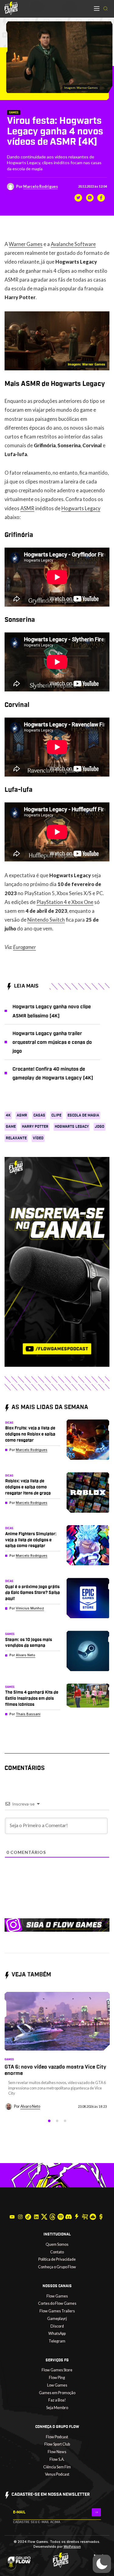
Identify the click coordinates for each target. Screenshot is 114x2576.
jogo (100, 1127)
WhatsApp (57, 2334)
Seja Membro (57, 2408)
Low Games (57, 2385)
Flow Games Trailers (57, 2311)
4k (8, 1115)
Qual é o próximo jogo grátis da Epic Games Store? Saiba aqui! (33, 1593)
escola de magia (83, 1115)
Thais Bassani (28, 1714)
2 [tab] (57, 2121)
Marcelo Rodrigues (40, 187)
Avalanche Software (73, 244)
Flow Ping (57, 2378)
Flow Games (57, 2296)
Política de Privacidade (57, 2259)
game (11, 1127)
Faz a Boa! (57, 2400)
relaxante (16, 1138)
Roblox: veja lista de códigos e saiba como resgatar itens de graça (28, 1487)
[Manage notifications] (11, 2565)
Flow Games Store (57, 2370)
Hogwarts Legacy (81, 508)
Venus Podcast (57, 2474)
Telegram (57, 2341)
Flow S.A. (57, 2459)
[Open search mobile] (105, 9)
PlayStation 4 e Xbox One (65, 902)
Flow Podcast (57, 2437)
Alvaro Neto (26, 1655)
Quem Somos (57, 2244)
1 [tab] (49, 2121)
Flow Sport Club (57, 2444)
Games (14, 113)
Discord (57, 2326)
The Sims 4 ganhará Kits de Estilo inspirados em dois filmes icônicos (32, 1698)
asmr (22, 1115)
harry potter (35, 1127)
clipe (56, 1115)
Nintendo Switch (46, 920)
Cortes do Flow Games (57, 2303)
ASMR (27, 508)
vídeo (38, 1138)
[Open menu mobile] (97, 9)
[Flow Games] (11, 8)
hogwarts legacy (72, 1127)
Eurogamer (24, 947)
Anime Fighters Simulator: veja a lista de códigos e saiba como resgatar (31, 1540)
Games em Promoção (57, 2393)
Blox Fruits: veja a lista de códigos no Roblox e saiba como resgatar (30, 1434)
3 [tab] (65, 2121)
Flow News (57, 2452)
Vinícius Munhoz (30, 1608)
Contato (57, 2252)
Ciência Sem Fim (57, 2467)
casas (39, 1115)
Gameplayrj (57, 2319)
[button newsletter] (96, 2512)
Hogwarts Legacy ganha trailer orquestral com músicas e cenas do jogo (52, 1042)
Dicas (9, 1423)
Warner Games (26, 244)
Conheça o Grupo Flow (57, 2267)
